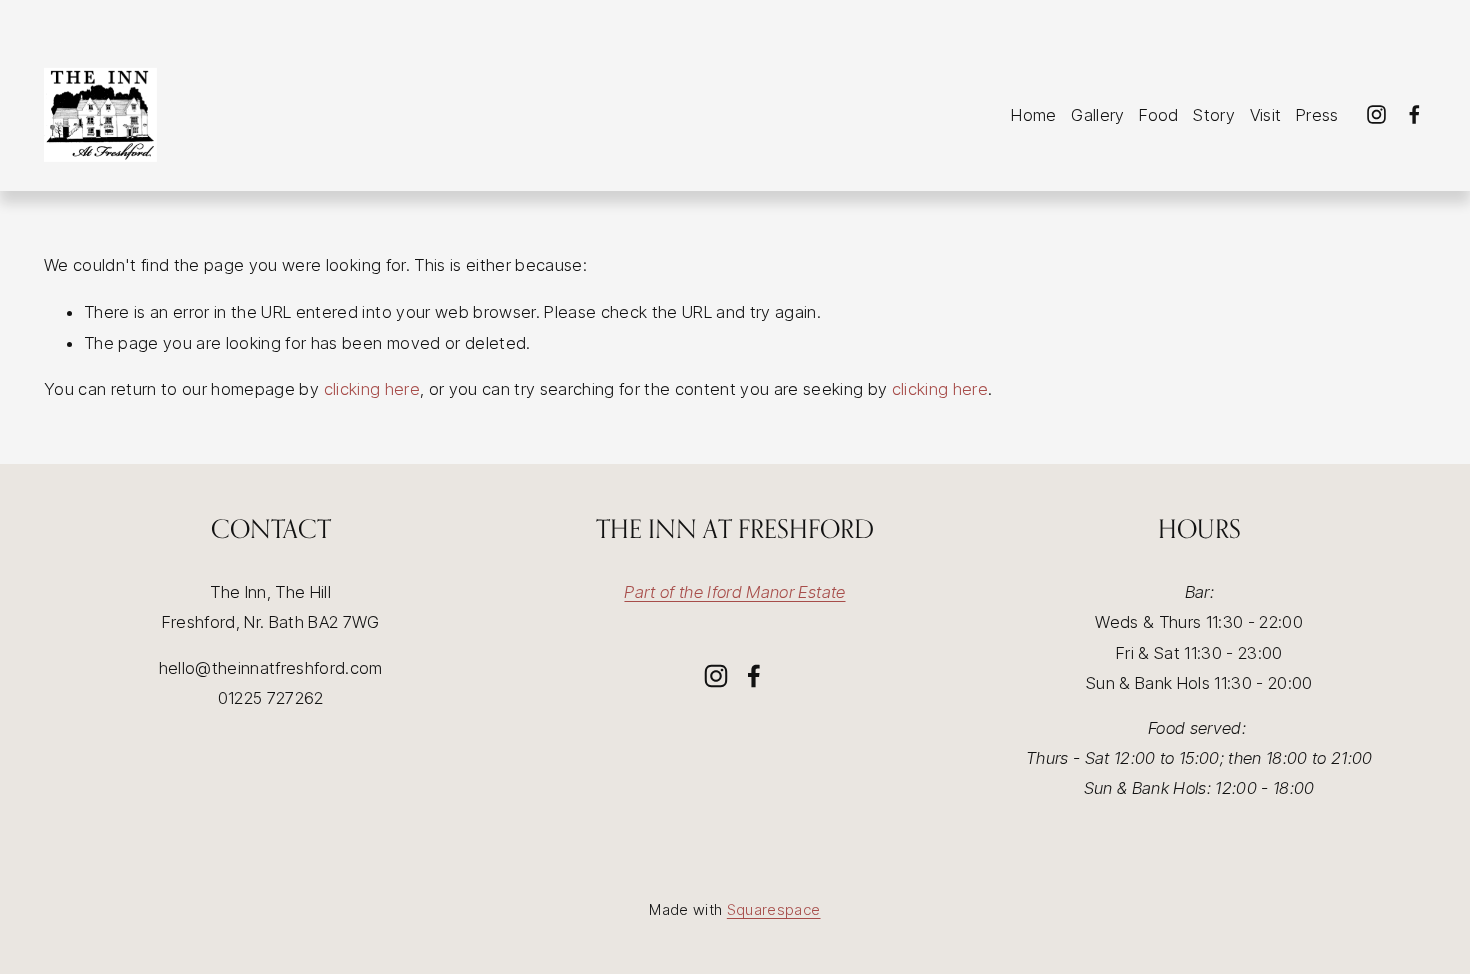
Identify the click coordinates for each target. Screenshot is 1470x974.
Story (1214, 115)
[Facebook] (1414, 114)
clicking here (372, 389)
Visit (1266, 115)
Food (1158, 115)
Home (1033, 115)
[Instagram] (1376, 114)
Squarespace (774, 909)
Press (1317, 115)
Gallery (1097, 115)
